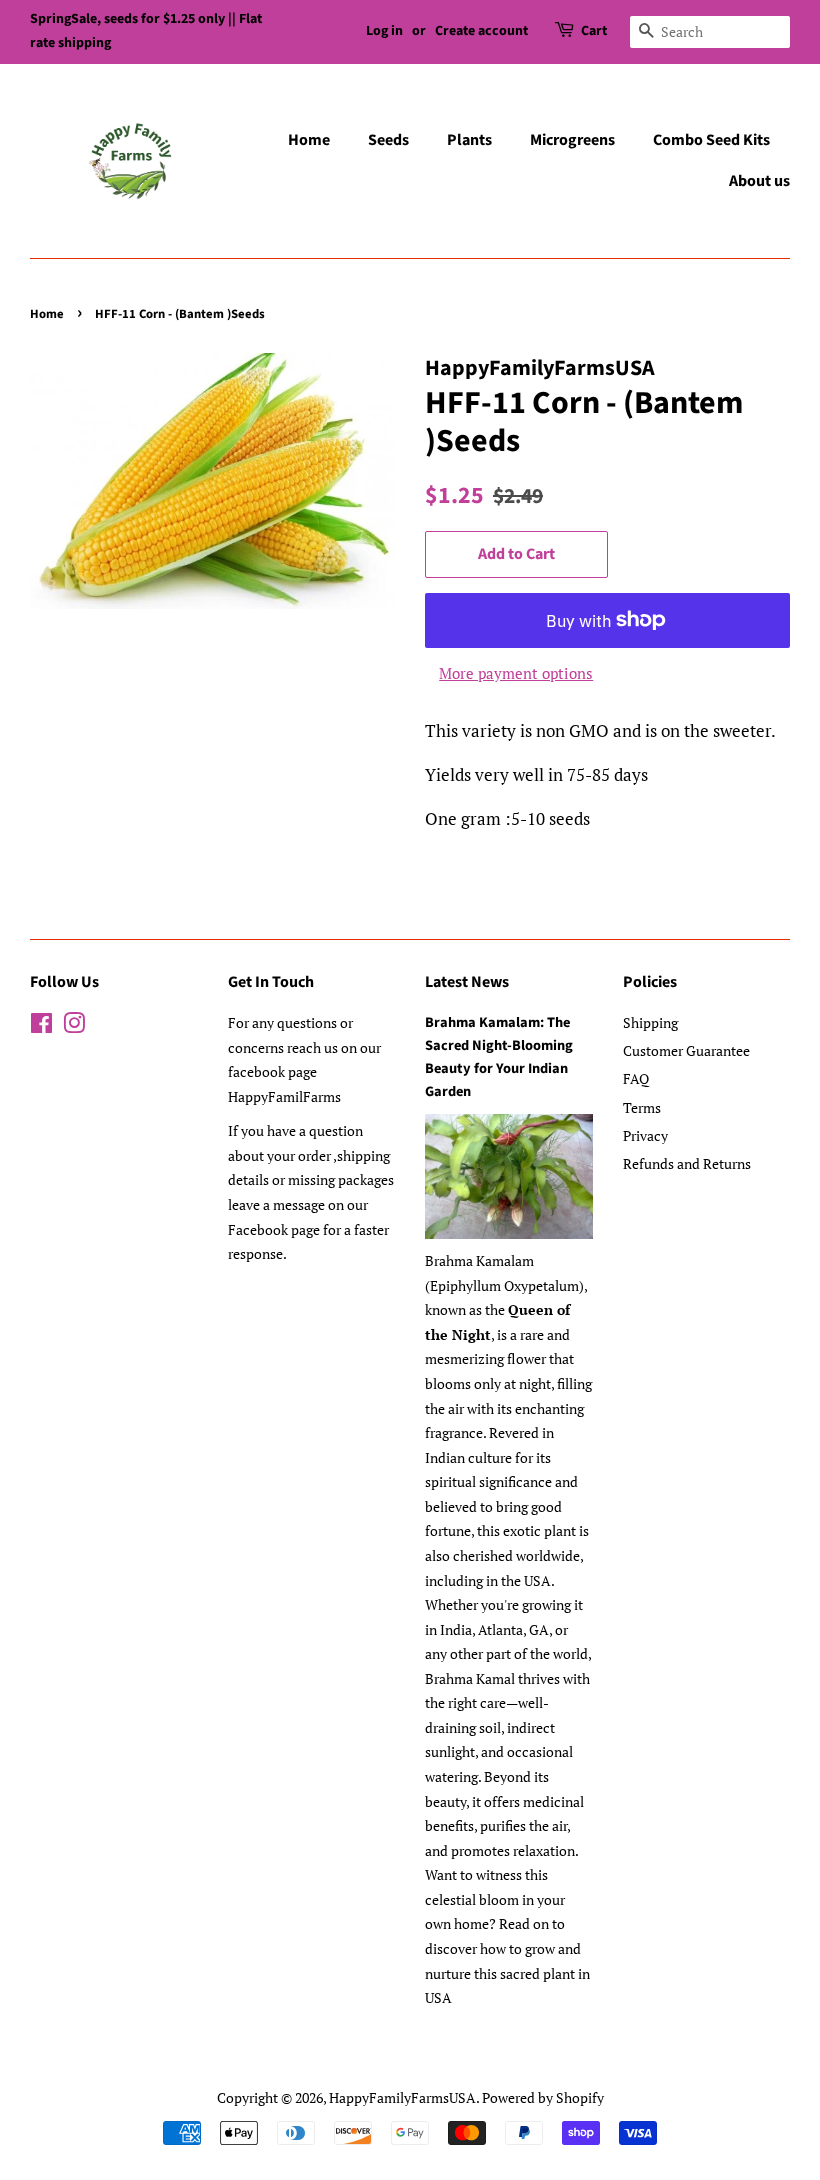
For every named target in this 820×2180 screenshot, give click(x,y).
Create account (481, 31)
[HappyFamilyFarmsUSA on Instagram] (74, 1026)
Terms (642, 1107)
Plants (469, 140)
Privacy (645, 1135)
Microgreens (572, 140)
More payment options (516, 673)
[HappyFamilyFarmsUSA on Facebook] (41, 1026)
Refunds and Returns (687, 1163)
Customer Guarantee (686, 1050)
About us (759, 181)
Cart (594, 31)
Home (309, 140)
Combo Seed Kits (711, 140)
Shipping (650, 1022)
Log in (384, 31)
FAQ (636, 1078)
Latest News (467, 982)
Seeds (388, 140)
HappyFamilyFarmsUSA (402, 2097)
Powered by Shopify (543, 2097)
